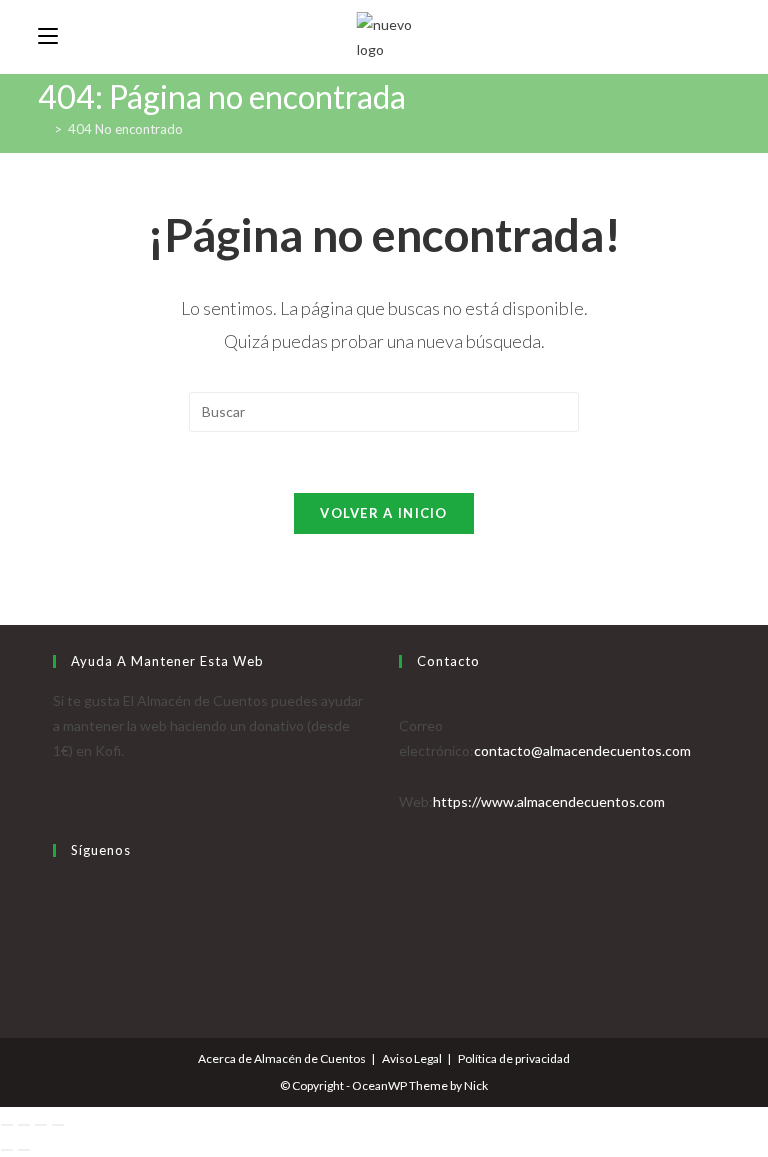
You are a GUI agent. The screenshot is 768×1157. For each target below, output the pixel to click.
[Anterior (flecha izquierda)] (7, 1150)
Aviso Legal (412, 1058)
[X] (58, 889)
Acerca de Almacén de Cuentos (282, 1058)
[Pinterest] (58, 964)
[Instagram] (58, 939)
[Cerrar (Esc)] (58, 1125)
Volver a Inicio (384, 513)
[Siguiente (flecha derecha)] (24, 1150)
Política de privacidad (514, 1058)
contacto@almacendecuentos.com (582, 750)
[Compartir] (41, 1125)
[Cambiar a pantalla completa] (24, 1125)
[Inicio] (43, 129)
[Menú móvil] (48, 36)
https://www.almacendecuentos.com (549, 801)
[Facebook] (58, 914)
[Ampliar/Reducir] (7, 1125)
